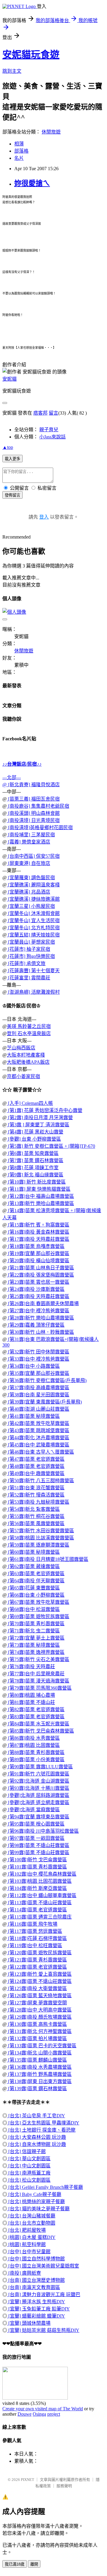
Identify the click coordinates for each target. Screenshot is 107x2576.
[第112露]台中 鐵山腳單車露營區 (42, 1895)
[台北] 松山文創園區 (29, 2180)
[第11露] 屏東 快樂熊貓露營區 (39, 1189)
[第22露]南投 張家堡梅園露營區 (40, 1275)
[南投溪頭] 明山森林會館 (33, 813)
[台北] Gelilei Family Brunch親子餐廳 (45, 2187)
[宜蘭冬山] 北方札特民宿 (33, 928)
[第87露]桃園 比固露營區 (33, 1745)
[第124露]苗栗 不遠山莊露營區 (39, 1981)
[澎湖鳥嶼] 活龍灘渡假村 (33, 992)
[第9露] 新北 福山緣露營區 (35, 1175)
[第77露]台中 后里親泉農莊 (36, 1674)
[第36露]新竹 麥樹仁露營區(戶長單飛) (47, 1380)
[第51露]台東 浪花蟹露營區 (36, 1488)
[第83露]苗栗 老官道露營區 (36, 1717)
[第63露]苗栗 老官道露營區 (36, 1574)
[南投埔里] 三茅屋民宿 (31, 835)
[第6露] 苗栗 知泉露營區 (33, 1153)
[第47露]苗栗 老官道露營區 (36, 1459)
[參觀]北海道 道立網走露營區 (38, 1802)
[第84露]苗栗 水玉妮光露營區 (38, 1724)
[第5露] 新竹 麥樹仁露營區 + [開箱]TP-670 (51, 1146)
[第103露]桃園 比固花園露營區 (39, 1881)
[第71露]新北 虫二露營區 (33, 1631)
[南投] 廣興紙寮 (24, 2273)
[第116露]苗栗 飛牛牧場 (32, 1924)
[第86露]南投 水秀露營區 (33, 1738)
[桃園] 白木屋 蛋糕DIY (31, 2237)
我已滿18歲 (15, 2564)
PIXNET (27, 2480)
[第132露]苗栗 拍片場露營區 (37, 2038)
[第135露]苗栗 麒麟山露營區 (37, 2060)
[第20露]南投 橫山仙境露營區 (38, 1261)
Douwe (25, 2414)
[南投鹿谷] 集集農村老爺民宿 (38, 806)
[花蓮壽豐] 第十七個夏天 (33, 971)
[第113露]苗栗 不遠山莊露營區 (39, 1903)
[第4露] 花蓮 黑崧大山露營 (35, 1132)
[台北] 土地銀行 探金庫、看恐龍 (41, 2130)
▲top (8, 447)
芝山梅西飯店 (21, 1048)
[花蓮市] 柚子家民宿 (29, 949)
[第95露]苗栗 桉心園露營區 (36, 1824)
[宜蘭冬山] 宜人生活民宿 (33, 921)
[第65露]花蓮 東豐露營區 (33, 1588)
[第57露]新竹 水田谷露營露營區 (40, 1531)
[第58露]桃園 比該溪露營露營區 (40, 1538)
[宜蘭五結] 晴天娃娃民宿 (33, 935)
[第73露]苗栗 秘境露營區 (33, 1645)
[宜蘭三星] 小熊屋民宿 (31, 906)
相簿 (19, 144)
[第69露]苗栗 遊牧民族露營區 (38, 1616)
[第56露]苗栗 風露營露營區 (36, 1523)
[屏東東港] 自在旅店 (29, 863)
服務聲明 (64, 2486)
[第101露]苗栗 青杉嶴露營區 (37, 1867)
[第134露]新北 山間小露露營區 (39, 2053)
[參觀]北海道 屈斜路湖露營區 (38, 1795)
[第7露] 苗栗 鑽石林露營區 (35, 1160)
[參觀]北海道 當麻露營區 (33, 1810)
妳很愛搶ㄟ (32, 183)
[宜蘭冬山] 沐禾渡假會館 (33, 913)
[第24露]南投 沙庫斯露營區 (36, 1289)
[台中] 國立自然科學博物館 (36, 2259)
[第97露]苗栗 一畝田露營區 (36, 1838)
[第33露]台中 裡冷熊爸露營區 (38, 1359)
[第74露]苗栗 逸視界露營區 (36, 1652)
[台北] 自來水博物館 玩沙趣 (37, 2144)
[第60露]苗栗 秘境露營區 (33, 1552)
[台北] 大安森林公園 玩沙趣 (37, 2137)
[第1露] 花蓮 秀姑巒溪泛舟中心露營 (45, 1110)
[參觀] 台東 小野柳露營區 (34, 1139)
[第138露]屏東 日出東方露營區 (39, 2081)
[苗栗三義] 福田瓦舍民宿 (33, 799)
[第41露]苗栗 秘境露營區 (33, 1416)
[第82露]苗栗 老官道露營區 (36, 1709)
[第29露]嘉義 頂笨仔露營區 (36, 1325)
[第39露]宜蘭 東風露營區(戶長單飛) (44, 1402)
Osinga (39, 2414)
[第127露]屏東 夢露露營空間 (37, 2003)
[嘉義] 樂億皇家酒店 (29, 842)
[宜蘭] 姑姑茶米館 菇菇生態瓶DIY (43, 2330)
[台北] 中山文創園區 (29, 2166)
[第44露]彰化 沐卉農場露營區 (38, 1438)
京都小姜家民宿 (23, 1076)
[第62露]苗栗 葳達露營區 (33, 1566)
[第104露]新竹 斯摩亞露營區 (37, 1888)
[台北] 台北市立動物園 (31, 2223)
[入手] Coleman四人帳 (30, 1103)
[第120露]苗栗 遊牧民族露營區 (39, 1953)
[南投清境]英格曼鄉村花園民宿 (40, 828)
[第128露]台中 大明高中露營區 (39, 2010)
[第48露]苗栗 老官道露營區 (36, 1466)
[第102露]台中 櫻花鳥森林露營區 (42, 1874)
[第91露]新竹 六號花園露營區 (38, 1774)
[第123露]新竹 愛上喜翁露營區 (39, 1974)
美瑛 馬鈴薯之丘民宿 (29, 1026)
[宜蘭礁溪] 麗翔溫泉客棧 (33, 885)
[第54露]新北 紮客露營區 (33, 1509)
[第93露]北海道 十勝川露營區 (38, 1788)
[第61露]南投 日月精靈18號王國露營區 (48, 1559)
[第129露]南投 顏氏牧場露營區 (39, 2017)
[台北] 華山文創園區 (29, 2159)
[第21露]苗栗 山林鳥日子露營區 (40, 1268)
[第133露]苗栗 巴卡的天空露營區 (42, 2046)
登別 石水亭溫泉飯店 (29, 1033)
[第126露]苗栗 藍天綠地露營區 (39, 1996)
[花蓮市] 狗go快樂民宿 (31, 956)
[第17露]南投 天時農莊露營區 (38, 1239)
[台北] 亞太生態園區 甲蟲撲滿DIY (43, 2123)
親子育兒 (49, 430)
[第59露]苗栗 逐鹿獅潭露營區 (38, 1545)
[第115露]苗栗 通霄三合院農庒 (39, 1917)
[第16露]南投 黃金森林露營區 (38, 1232)
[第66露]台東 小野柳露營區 (36, 1595)
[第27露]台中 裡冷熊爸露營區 (38, 1311)
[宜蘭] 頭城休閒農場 (29, 2323)
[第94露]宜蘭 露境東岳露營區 (38, 1817)
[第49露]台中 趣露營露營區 (36, 1473)
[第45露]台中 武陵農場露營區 (38, 1445)
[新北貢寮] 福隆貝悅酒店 (33, 785)
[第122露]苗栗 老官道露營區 (37, 1967)
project (54, 2414)
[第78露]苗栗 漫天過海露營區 (38, 1681)
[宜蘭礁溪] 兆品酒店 (29, 892)
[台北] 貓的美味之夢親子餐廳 (38, 2209)
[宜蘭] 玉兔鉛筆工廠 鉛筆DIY (38, 2309)
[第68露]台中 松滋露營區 (33, 1609)
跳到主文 (12, 71)
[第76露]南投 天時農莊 (31, 1667)
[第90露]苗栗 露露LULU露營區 (40, 1767)
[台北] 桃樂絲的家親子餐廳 (36, 2202)
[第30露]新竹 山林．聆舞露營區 (40, 1332)
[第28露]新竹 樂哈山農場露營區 (40, 1318)
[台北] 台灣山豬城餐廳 (31, 2216)
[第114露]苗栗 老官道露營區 (37, 1910)
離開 (34, 2564)
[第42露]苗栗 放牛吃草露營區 (38, 1423)
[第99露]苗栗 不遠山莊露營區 (38, 1852)
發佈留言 (12, 495)
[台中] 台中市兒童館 (29, 2252)
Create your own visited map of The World (43, 2409)
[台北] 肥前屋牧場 (26, 2230)
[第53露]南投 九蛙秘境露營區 (38, 1502)
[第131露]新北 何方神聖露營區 (39, 2031)
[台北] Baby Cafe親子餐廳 (34, 2194)
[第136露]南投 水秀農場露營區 (39, 2067)
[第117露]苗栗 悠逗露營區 (34, 1931)
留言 (53, 413)
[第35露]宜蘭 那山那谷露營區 (38, 1373)
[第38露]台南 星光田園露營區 (38, 1395)
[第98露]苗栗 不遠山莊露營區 (38, 1845)
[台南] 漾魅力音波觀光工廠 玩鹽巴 (44, 2294)
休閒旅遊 (51, 132)
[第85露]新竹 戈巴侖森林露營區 (40, 1731)
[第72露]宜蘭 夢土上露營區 (36, 1638)
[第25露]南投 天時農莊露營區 (38, 1296)
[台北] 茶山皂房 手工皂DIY (36, 2116)
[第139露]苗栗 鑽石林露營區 (37, 2089)
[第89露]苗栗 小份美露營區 (36, 1760)
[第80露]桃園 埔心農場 (31, 1695)
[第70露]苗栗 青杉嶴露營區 (36, 1624)
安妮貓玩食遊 (31, 55)
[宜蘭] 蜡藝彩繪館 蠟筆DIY (36, 2316)
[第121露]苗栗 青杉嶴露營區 (37, 1960)
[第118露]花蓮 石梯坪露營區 (37, 1938)
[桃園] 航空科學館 (26, 2244)
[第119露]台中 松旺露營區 (34, 1945)
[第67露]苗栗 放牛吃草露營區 (38, 1602)
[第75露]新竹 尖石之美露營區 (38, 1659)
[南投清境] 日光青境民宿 (33, 820)
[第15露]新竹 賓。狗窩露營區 (38, 1225)
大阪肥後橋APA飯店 (28, 1062)
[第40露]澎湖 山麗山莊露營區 (38, 1409)
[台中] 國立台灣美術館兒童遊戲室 (43, 2266)
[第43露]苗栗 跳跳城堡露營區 (38, 1430)
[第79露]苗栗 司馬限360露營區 (39, 1688)
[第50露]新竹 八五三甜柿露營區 (40, 1481)
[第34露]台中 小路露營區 (33, 1366)
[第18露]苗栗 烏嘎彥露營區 (36, 1246)
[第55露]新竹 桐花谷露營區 (36, 1516)
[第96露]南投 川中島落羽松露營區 (43, 1831)
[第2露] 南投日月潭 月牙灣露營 (40, 1118)
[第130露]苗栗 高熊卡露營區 (37, 2024)
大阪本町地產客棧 (26, 1055)
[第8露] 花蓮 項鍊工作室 (33, 1168)
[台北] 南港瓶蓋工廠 (29, 2173)
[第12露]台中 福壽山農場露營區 (40, 1196)
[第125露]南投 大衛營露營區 (37, 1988)
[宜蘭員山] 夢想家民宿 (31, 942)
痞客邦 (40, 413)
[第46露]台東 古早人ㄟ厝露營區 (40, 1452)
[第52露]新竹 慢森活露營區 (36, 1495)
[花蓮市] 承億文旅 (26, 963)
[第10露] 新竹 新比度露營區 (36, 1182)
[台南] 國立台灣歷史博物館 (36, 2280)
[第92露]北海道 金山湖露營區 (38, 1781)
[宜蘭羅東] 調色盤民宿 (31, 878)
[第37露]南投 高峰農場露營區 (38, 1388)
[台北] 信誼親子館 (26, 2151)
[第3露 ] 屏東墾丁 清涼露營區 (38, 1125)
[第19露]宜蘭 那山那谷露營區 (38, 1253)
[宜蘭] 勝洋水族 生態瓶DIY (36, 2302)
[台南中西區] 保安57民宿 (33, 856)
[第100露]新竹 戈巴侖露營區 (37, 1860)
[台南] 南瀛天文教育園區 (34, 2287)
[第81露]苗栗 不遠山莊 (31, 1702)
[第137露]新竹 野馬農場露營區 (39, 2074)
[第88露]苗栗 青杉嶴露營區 (36, 1752)
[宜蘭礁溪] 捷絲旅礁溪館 (33, 899)
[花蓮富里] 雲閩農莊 (29, 978)
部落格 (21, 151)
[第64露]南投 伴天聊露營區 (36, 1581)
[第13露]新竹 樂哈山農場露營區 (40, 1203)
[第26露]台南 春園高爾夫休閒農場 (43, 1303)
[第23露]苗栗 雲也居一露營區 (38, 1282)
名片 (19, 158)
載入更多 (12, 459)
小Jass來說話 (52, 437)
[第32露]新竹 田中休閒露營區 (38, 1352)
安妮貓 (10, 379)
